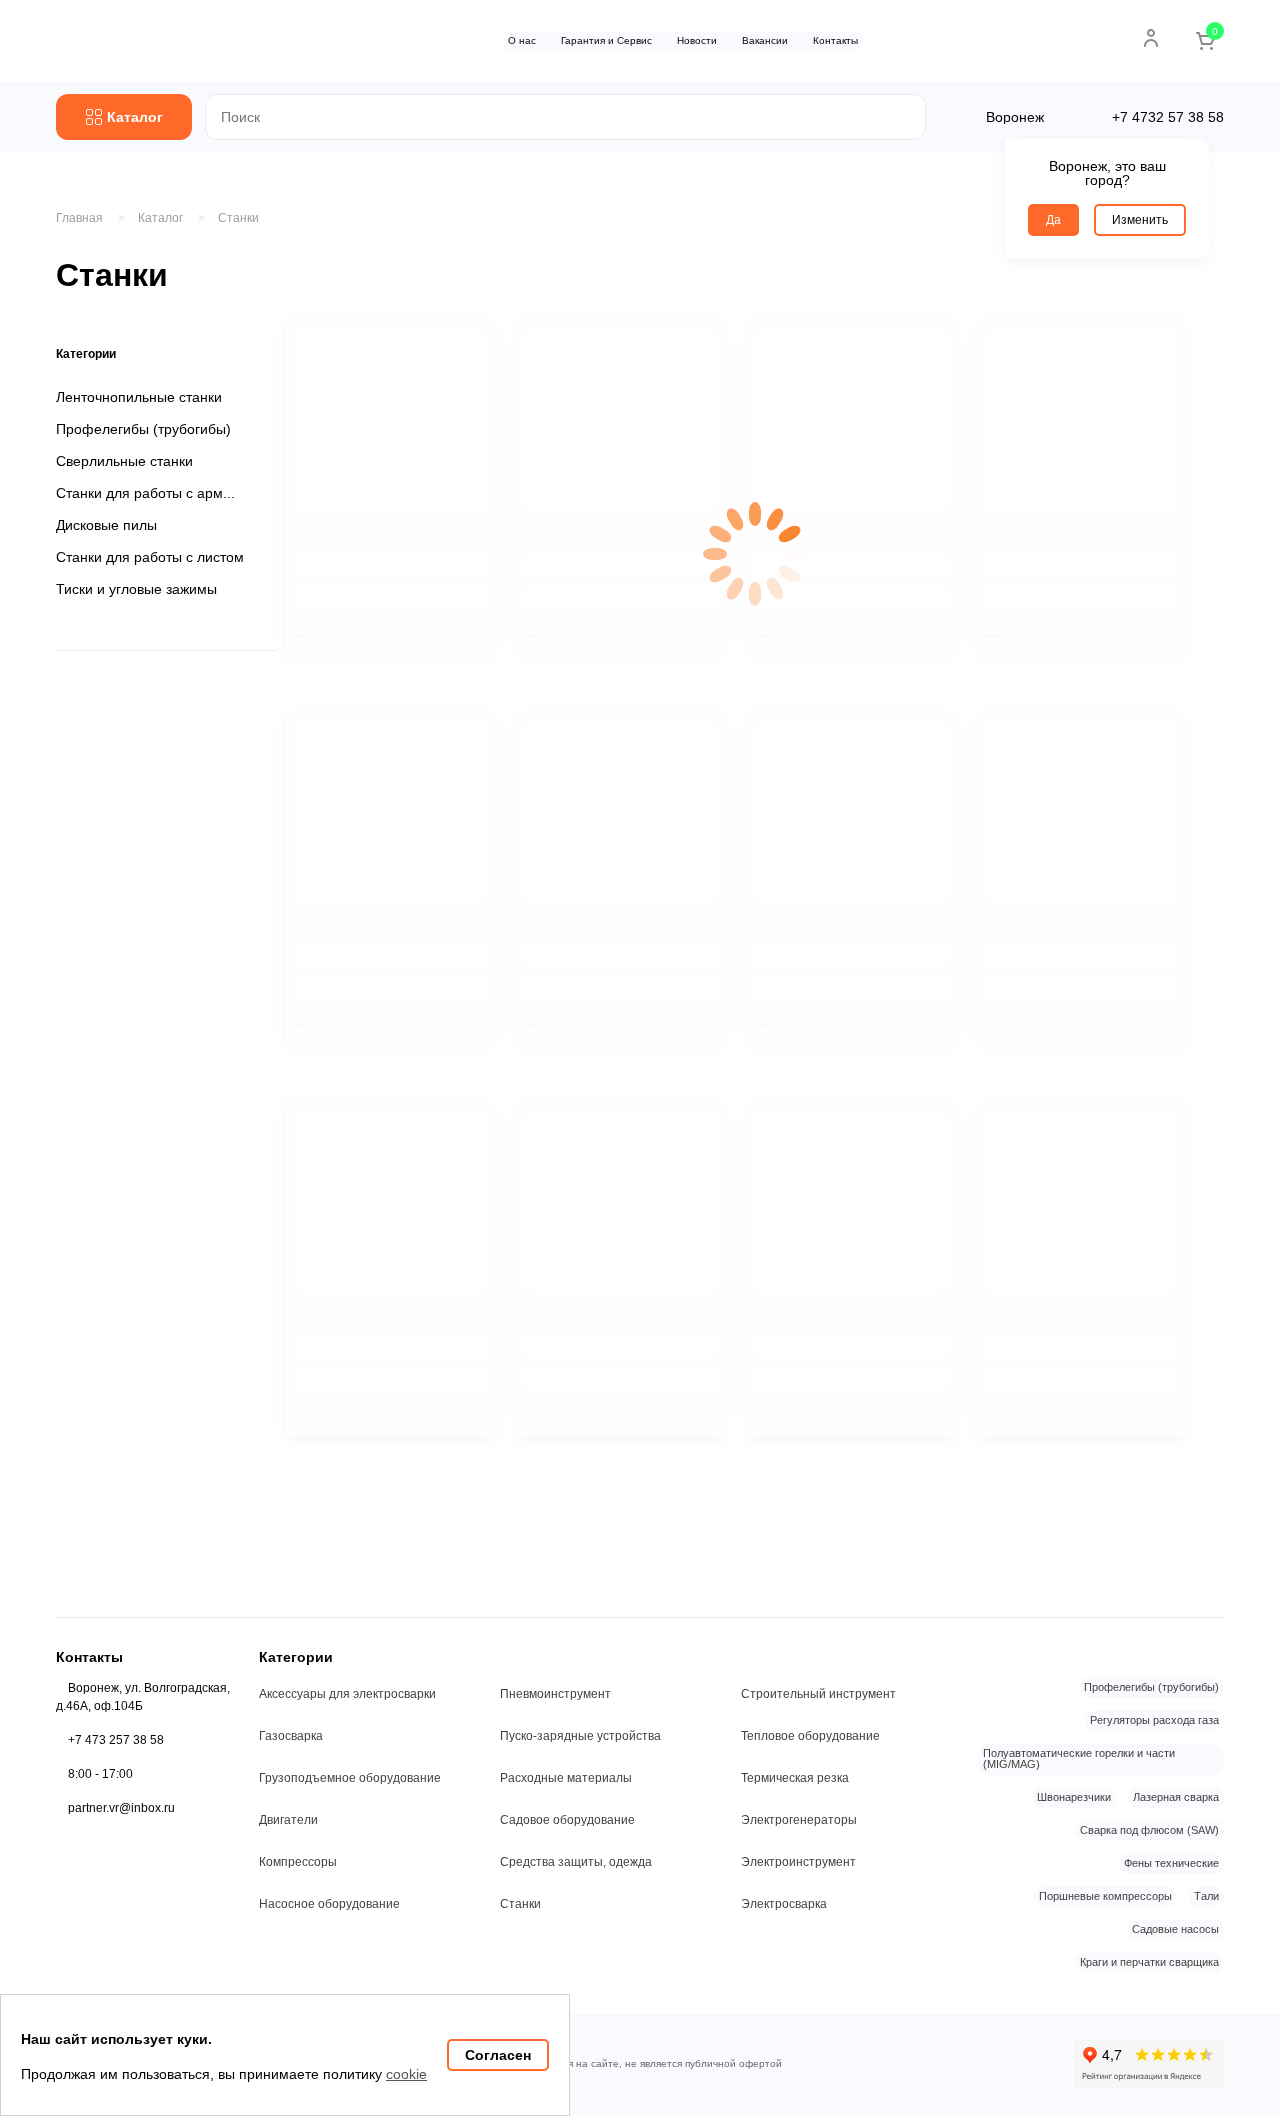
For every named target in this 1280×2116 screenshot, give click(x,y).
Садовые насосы (1175, 1929)
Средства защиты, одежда (576, 1862)
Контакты (835, 40)
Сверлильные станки (124, 461)
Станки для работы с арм (139, 493)
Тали (1206, 1896)
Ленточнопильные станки (139, 397)
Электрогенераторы (799, 1820)
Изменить (1140, 220)
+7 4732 (1168, 117)
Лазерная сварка (1176, 1797)
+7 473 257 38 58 (116, 1740)
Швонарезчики (1074, 1797)
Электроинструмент (798, 1862)
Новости (697, 40)
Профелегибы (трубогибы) (143, 429)
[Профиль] (1151, 38)
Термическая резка (795, 1778)
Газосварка (291, 1736)
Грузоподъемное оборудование (350, 1778)
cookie (406, 2074)
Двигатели (288, 1820)
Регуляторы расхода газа (1154, 1720)
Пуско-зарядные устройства (580, 1736)
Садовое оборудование (567, 1820)
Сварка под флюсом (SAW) (1149, 1830)
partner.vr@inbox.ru (121, 1808)
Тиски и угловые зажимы (136, 589)
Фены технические (1171, 1863)
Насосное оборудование (329, 1904)
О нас (522, 40)
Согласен (498, 2055)
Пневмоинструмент (555, 1694)
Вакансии (765, 40)
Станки (238, 218)
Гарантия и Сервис (606, 40)
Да (1053, 220)
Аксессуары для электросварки (347, 1694)
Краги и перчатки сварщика (1149, 1962)
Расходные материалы (566, 1778)
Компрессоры (298, 1862)
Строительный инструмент (818, 1694)
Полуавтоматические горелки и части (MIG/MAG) (1079, 1758)
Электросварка (784, 1904)
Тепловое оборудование (810, 1736)
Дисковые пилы (106, 525)
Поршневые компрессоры (1105, 1896)
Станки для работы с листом (150, 557)
